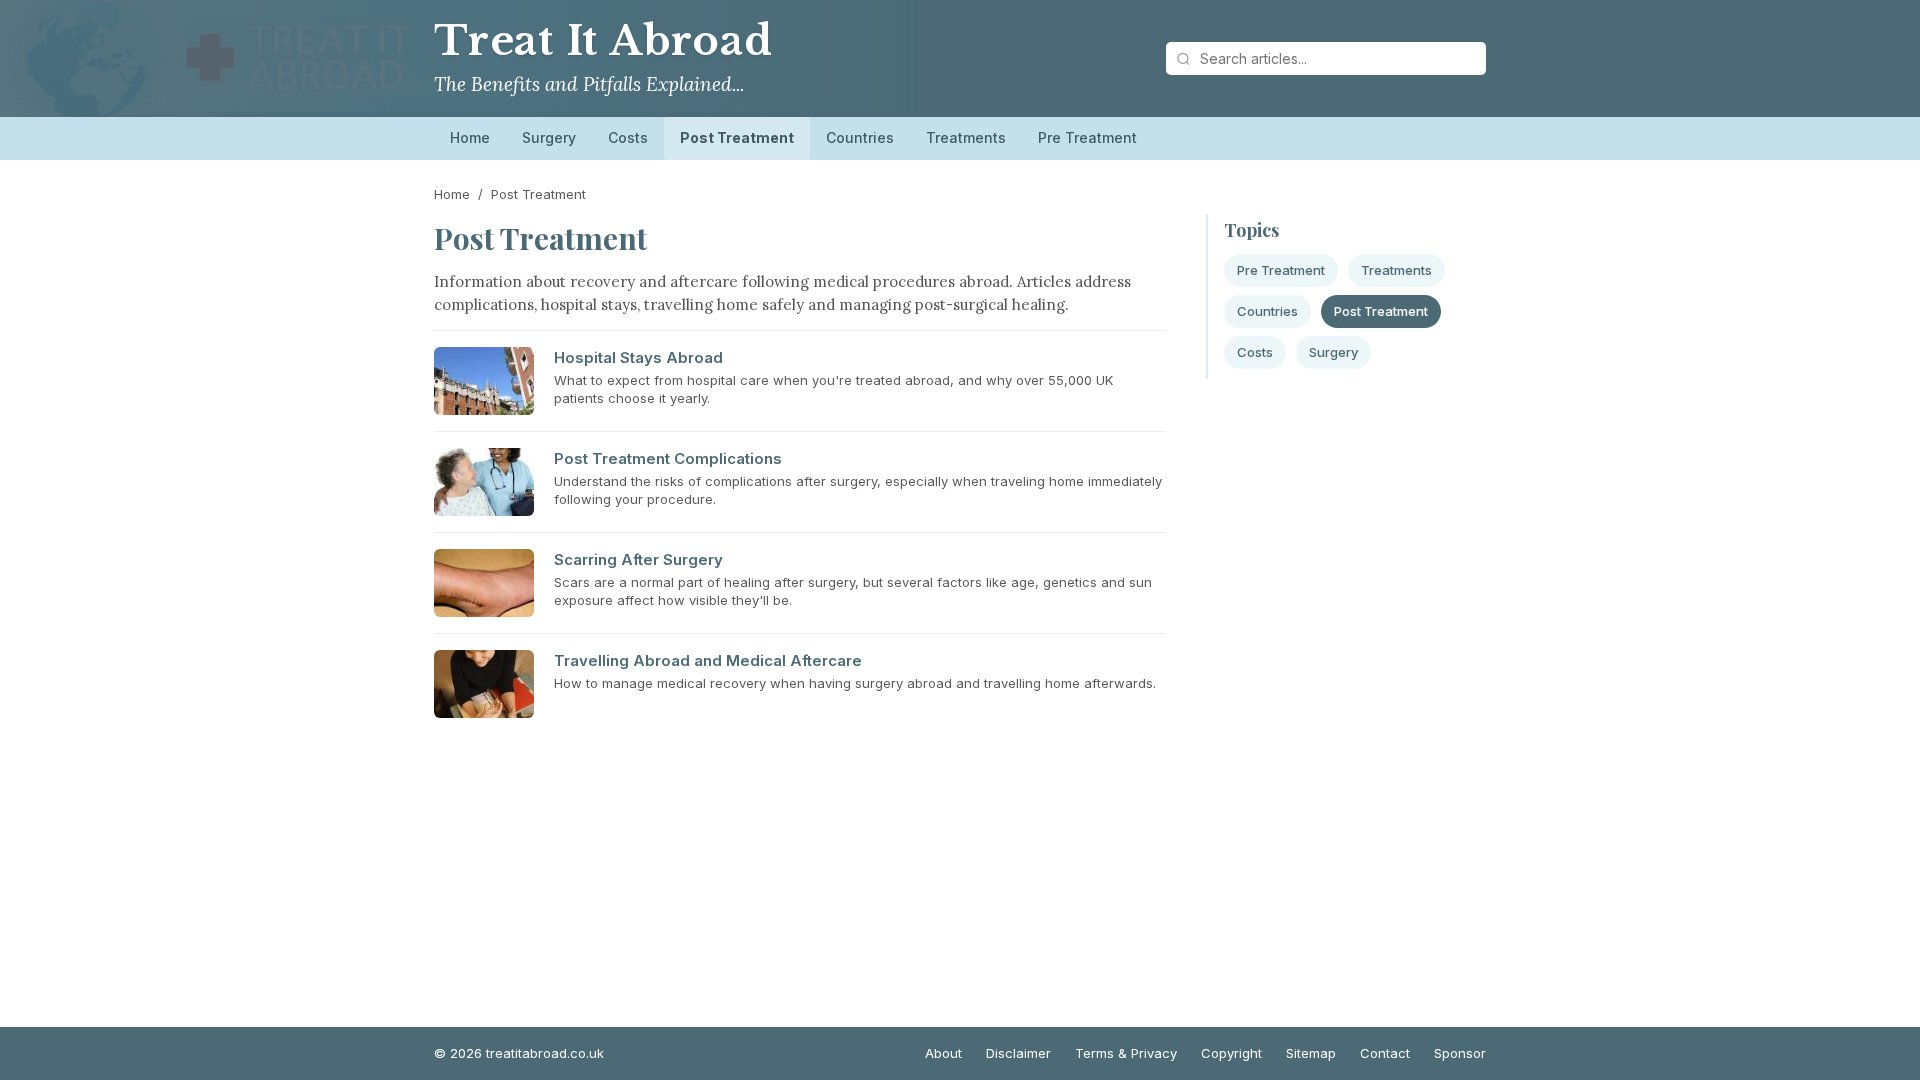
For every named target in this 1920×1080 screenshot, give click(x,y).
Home (470, 137)
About (943, 1053)
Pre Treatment (1087, 137)
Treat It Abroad (603, 41)
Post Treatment (737, 137)
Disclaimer (1018, 1053)
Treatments (966, 137)
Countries (860, 137)
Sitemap (1311, 1053)
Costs (628, 137)
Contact (1385, 1053)
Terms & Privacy (1126, 1053)
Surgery (549, 137)
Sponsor (1460, 1053)
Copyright (1231, 1053)
